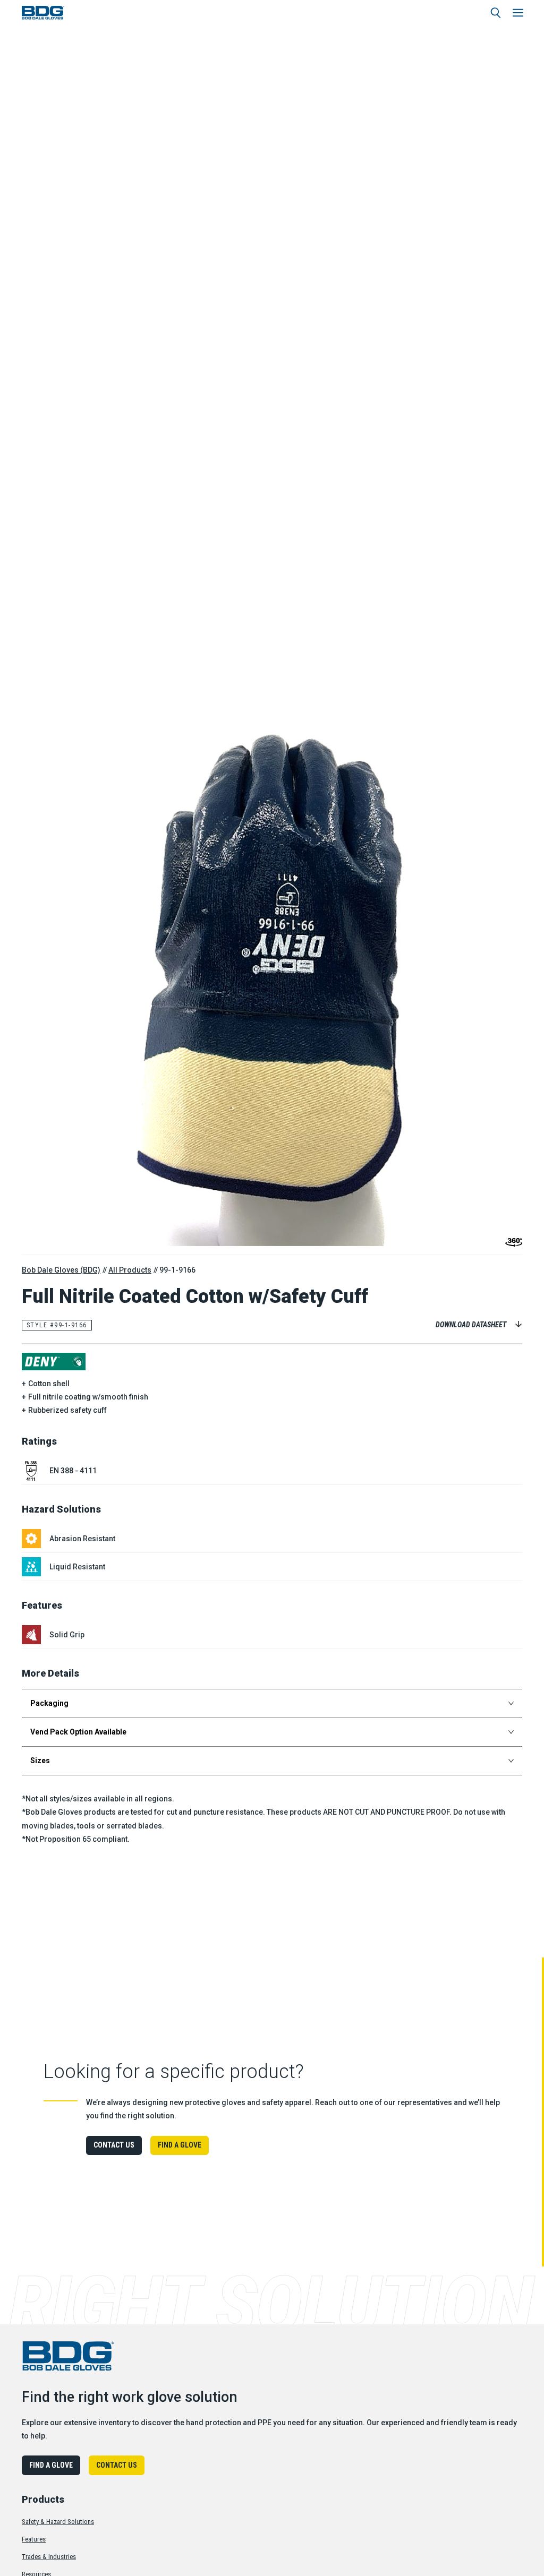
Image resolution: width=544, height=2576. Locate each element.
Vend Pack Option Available (78, 1732)
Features (34, 2539)
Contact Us (114, 2145)
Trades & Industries (49, 2557)
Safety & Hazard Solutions (58, 2522)
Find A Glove (180, 2145)
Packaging (49, 1703)
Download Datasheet (471, 1325)
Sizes (40, 1761)
